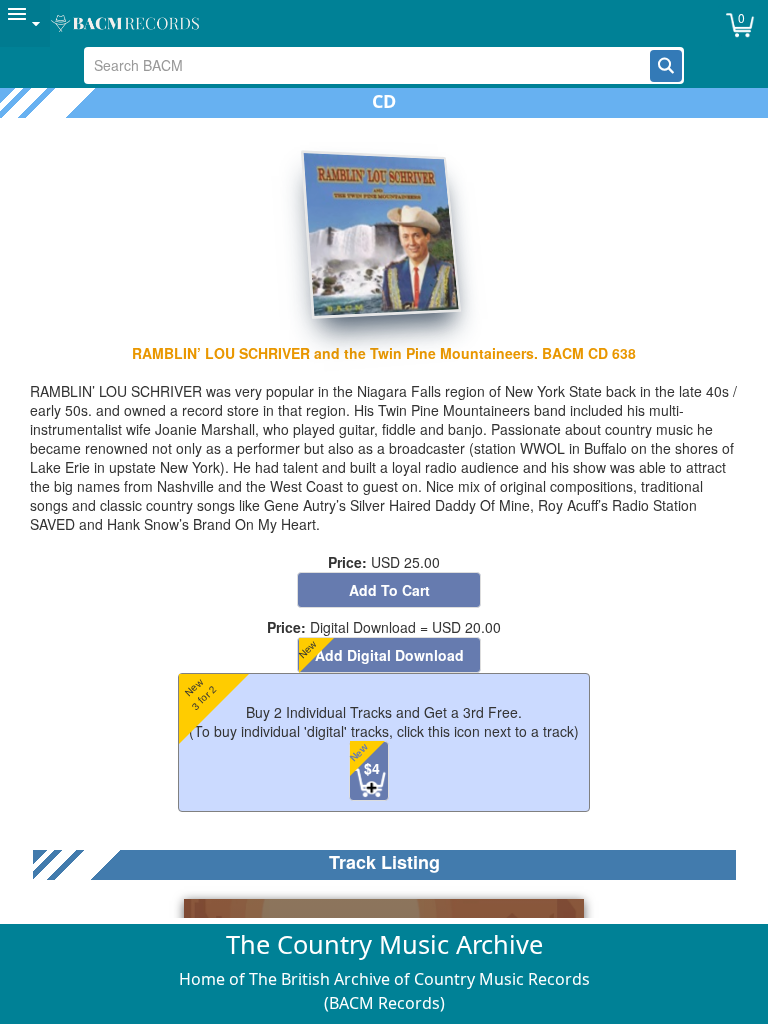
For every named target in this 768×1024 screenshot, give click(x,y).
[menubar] (384, 23)
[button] (666, 66)
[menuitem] (25, 23)
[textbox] (367, 65)
